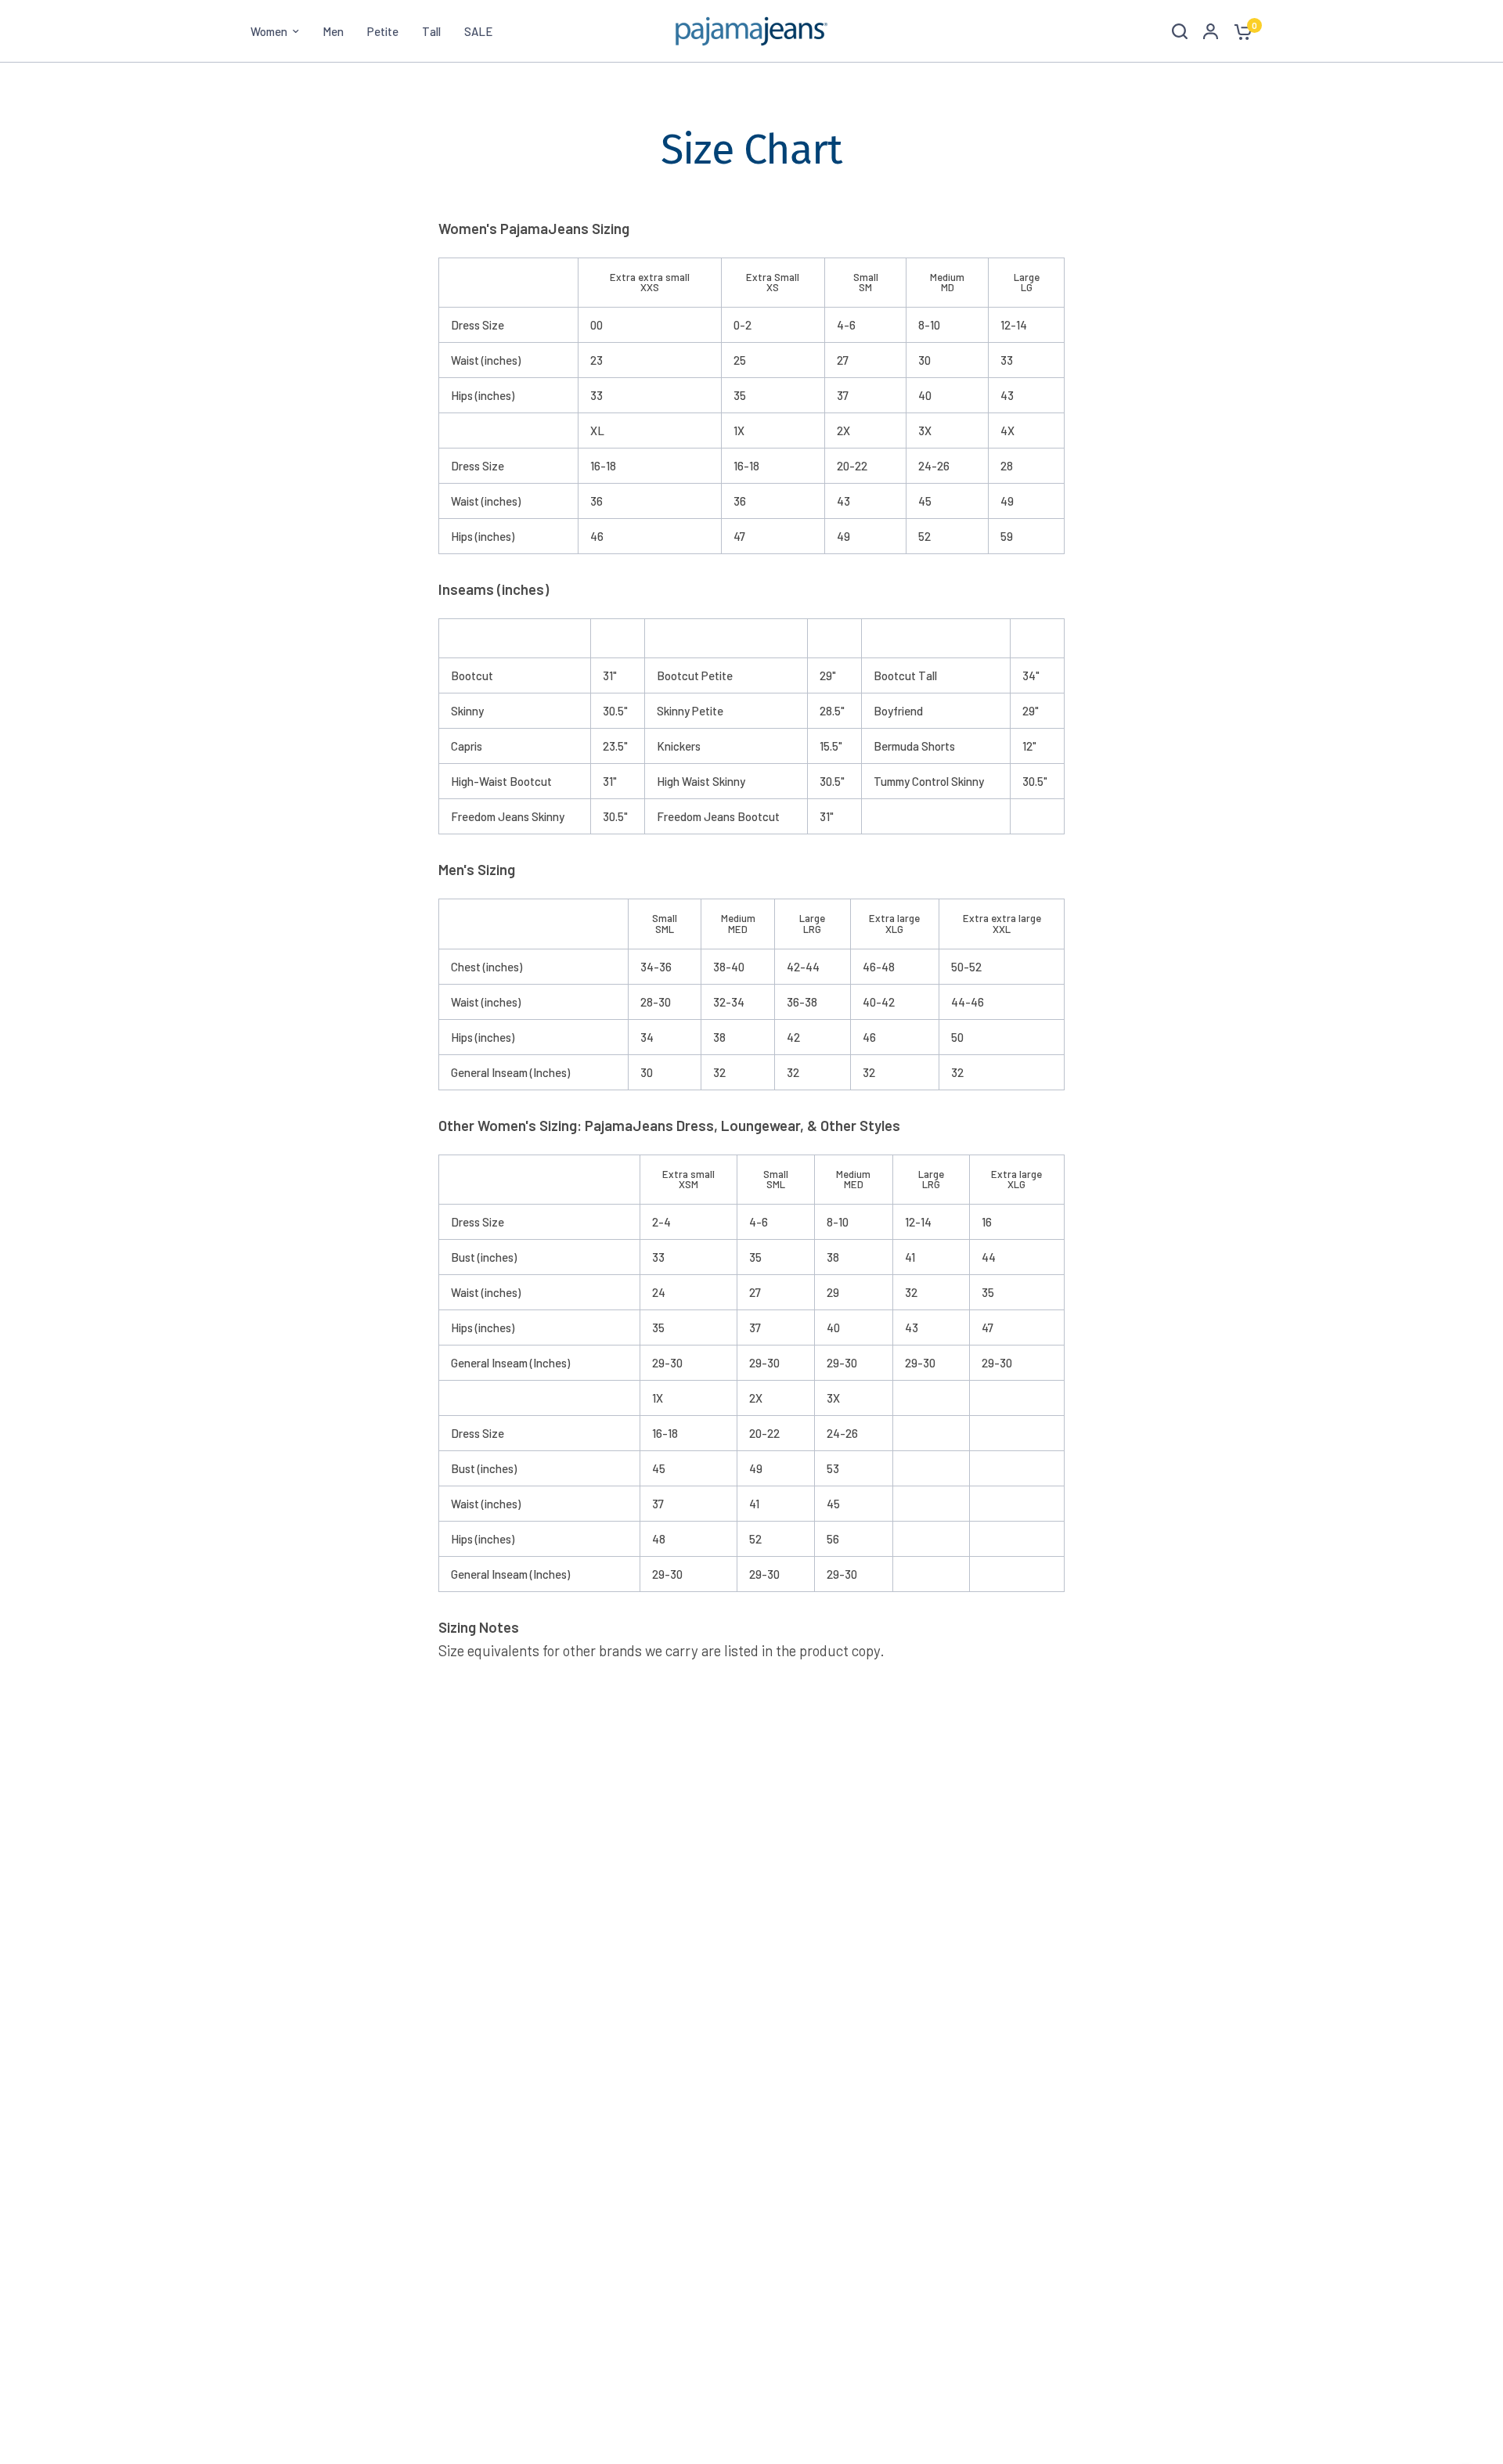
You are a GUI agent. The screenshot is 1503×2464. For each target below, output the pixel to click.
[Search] (1180, 31)
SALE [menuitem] (478, 31)
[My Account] (1211, 31)
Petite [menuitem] (383, 31)
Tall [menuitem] (431, 31)
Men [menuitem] (333, 31)
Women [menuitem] (269, 31)
